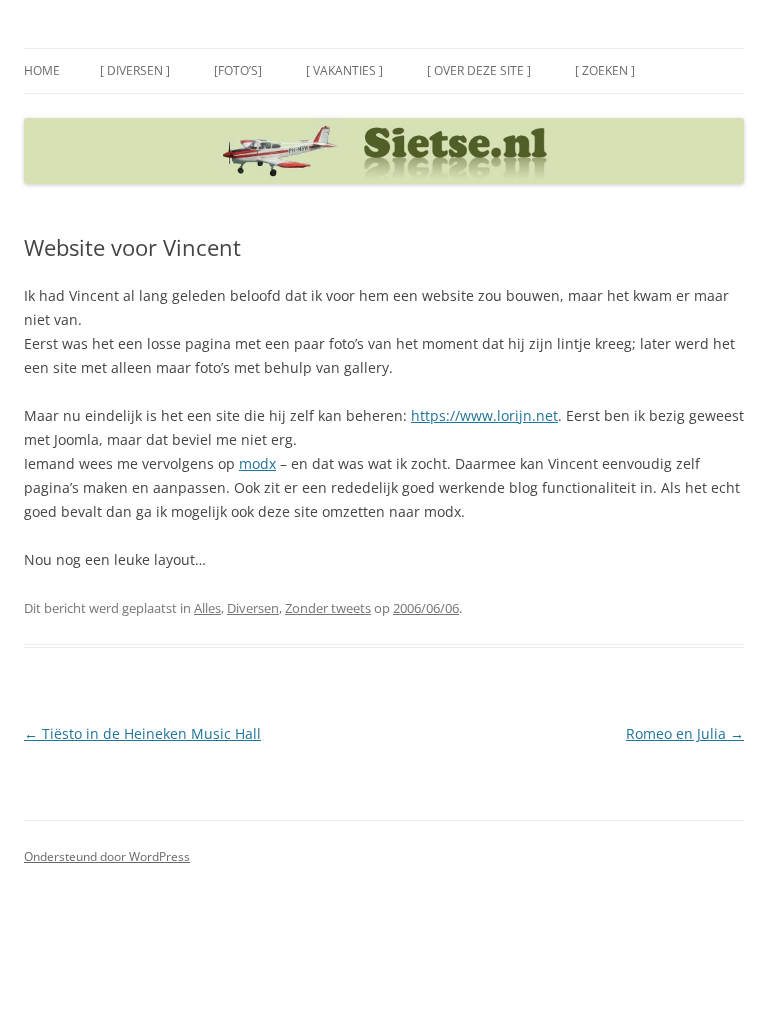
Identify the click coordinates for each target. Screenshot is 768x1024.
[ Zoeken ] (605, 70)
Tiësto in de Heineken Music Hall (142, 733)
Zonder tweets (328, 608)
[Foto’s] (238, 70)
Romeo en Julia (685, 733)
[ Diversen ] (135, 70)
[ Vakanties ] (344, 70)
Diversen (253, 608)
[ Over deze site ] (479, 70)
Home (42, 70)
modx (257, 463)
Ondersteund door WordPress (107, 856)
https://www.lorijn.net (484, 415)
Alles (207, 608)
